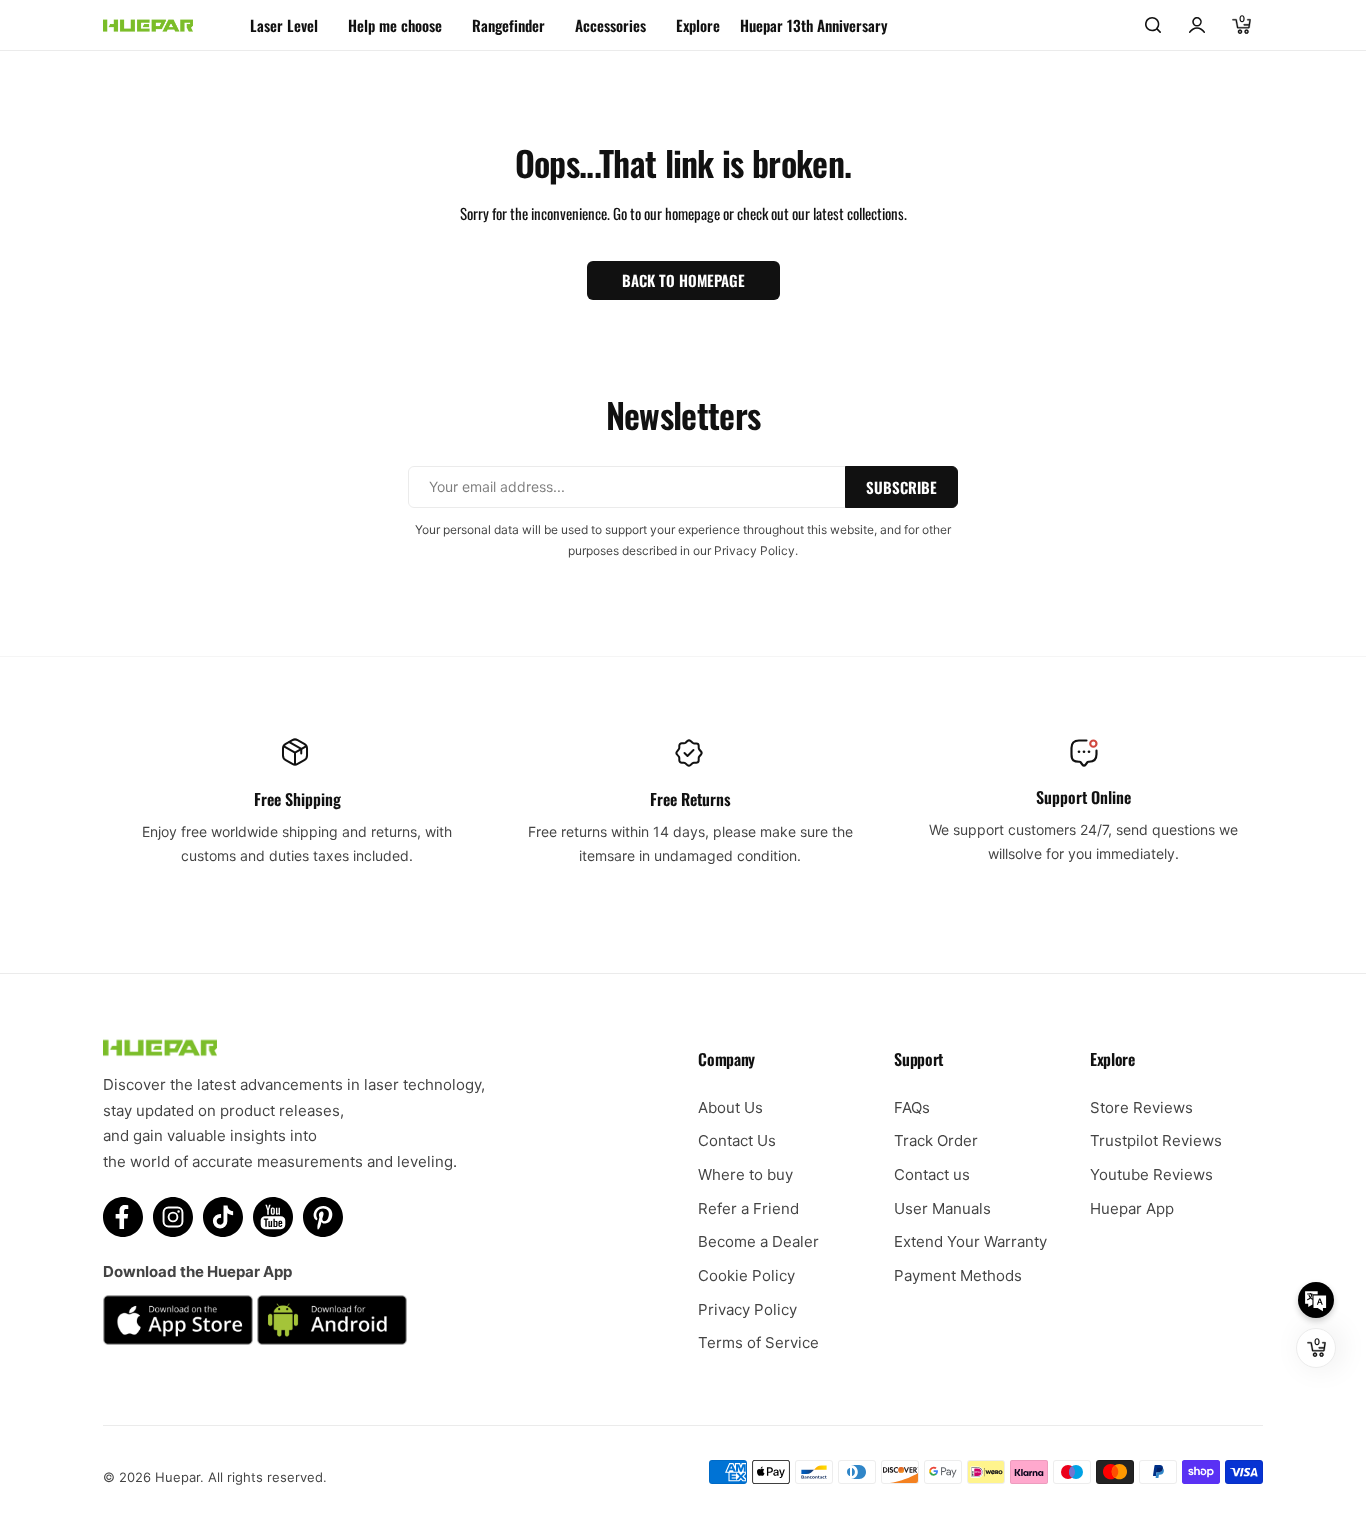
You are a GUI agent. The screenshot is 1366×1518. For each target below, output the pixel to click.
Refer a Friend (748, 1208)
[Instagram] (173, 1217)
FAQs (912, 1107)
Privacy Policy (747, 1309)
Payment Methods (958, 1275)
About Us (730, 1107)
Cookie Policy (746, 1275)
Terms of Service (758, 1342)
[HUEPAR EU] (148, 25)
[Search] (1153, 25)
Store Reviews (1141, 1107)
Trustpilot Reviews (1156, 1140)
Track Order (936, 1140)
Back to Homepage (683, 280)
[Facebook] (123, 1217)
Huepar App (1132, 1208)
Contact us (932, 1174)
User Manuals (942, 1208)
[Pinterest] (323, 1217)
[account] (1197, 25)
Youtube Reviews (1151, 1174)
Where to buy (745, 1174)
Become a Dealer (758, 1241)
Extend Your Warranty (970, 1241)
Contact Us (737, 1140)
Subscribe (901, 487)
